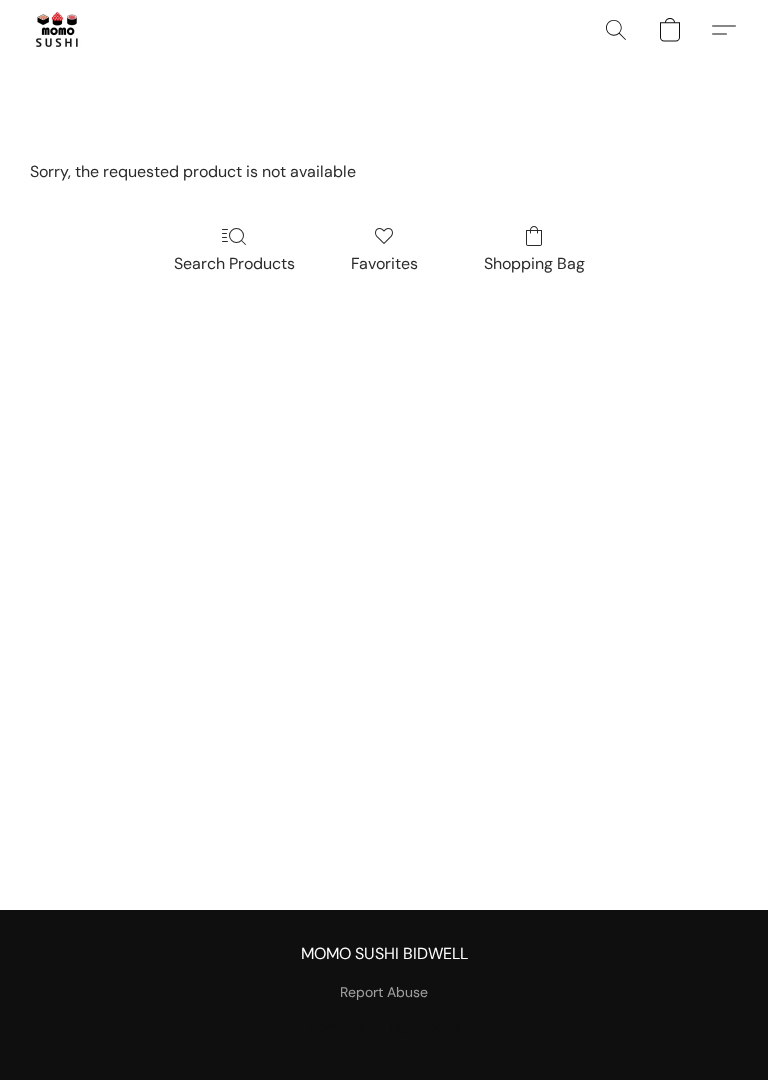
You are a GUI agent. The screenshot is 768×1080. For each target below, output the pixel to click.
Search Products (234, 263)
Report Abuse (384, 992)
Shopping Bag (534, 263)
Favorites (384, 263)
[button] (57, 30)
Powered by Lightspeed (384, 1026)
